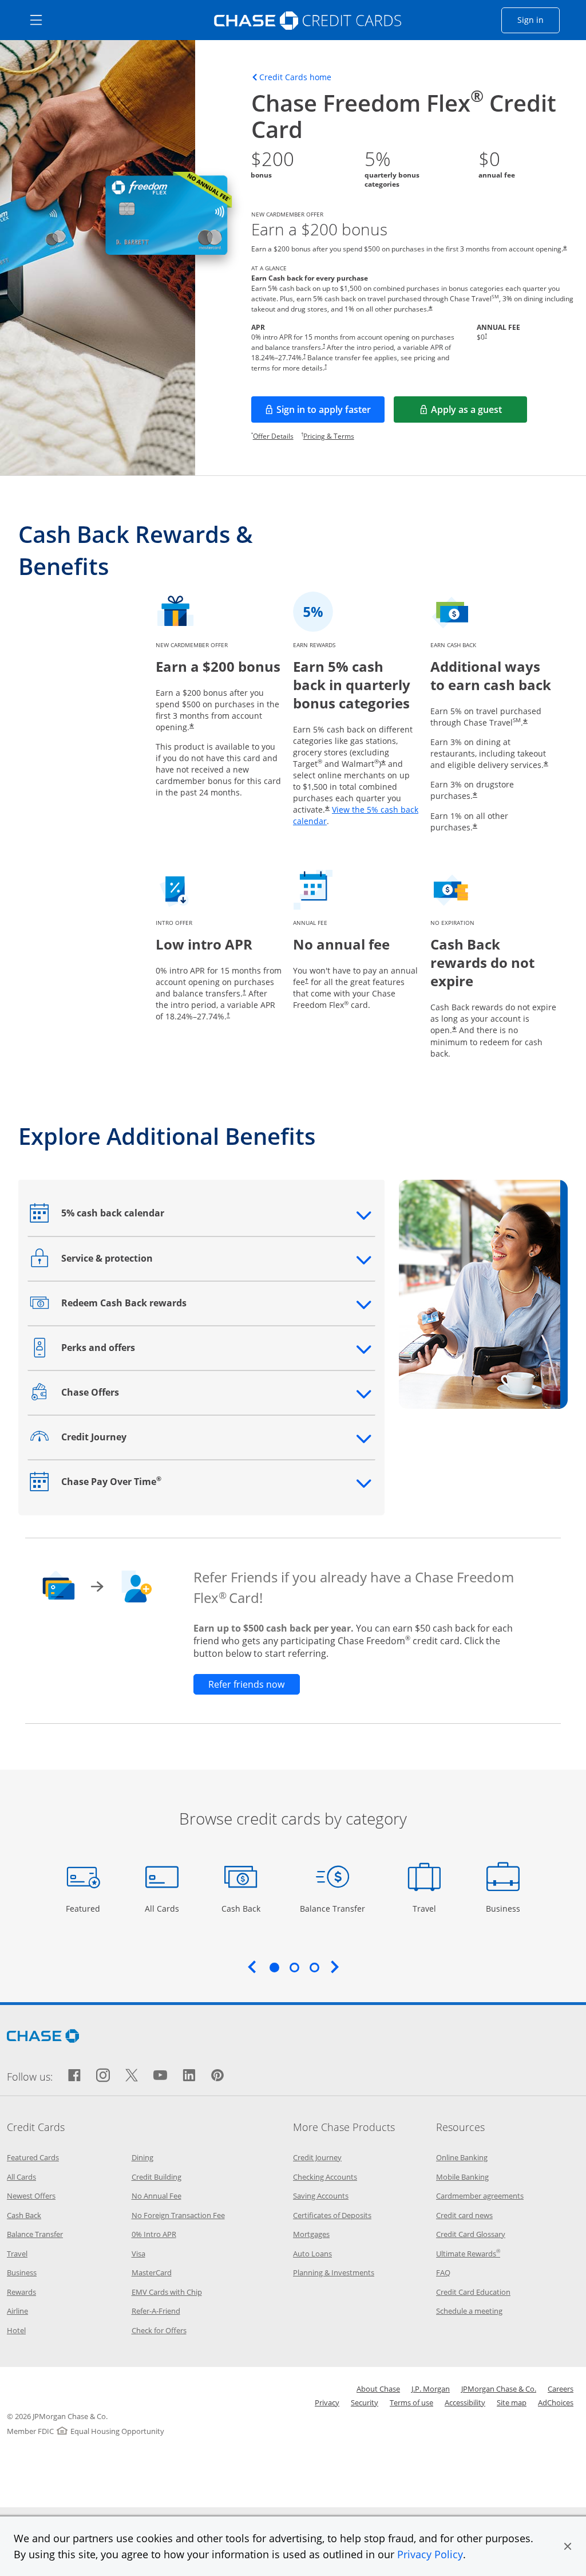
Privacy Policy (430, 2554)
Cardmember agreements (480, 2196)
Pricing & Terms (329, 436)
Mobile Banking (462, 2177)
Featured (84, 1908)
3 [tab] (314, 1967)
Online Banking (462, 2157)
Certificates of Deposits (332, 2215)
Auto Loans (312, 2254)
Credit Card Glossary (471, 2234)
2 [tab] (294, 1967)
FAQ (443, 2272)
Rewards (21, 2292)
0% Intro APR (154, 2234)
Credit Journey (317, 2157)
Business (504, 1908)
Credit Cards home (295, 77)
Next (335, 1967)
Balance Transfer (332, 1908)
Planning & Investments (334, 2272)
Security (365, 2402)
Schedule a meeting (469, 2311)
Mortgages (311, 2234)
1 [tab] (274, 1967)
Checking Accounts (325, 2177)
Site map (512, 2402)
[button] (568, 2546)
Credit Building (157, 2177)
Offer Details (273, 436)
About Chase (378, 2389)
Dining (142, 2157)
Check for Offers (159, 2330)
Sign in (539, 19)
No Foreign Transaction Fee (178, 2215)
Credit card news (464, 2215)
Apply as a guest (479, 413)
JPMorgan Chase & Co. (499, 2389)
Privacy (327, 2402)
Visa (138, 2254)
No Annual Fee (157, 2196)
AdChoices (556, 2402)
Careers (561, 2389)
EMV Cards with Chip (167, 2292)
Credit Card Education (473, 2292)
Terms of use (411, 2402)
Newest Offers (31, 2196)
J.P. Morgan (431, 2389)
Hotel (16, 2330)
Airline (17, 2311)
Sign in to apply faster (330, 413)
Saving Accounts (321, 2196)
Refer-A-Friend (156, 2311)
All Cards (163, 1908)
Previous (252, 1967)
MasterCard (152, 2272)
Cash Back (241, 1908)
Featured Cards (33, 2157)
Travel (428, 1908)
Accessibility (465, 2402)
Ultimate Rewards (468, 2254)
